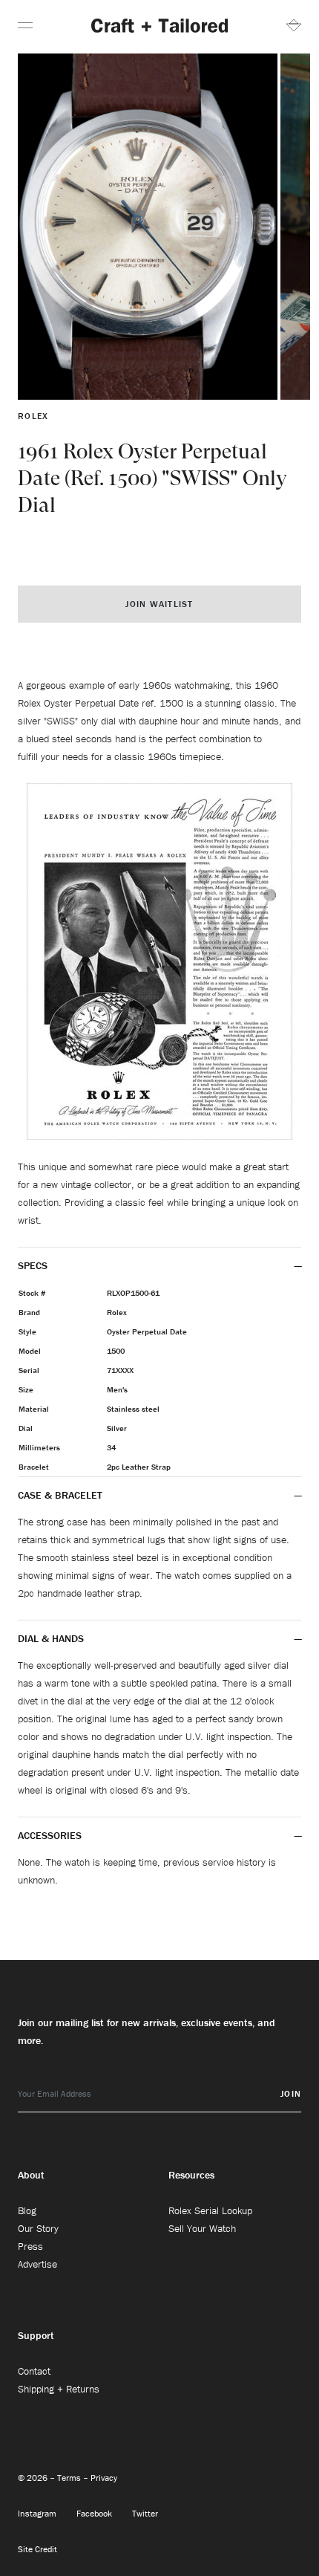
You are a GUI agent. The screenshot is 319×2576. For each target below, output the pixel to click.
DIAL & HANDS (51, 1638)
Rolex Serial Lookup (210, 2210)
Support (36, 2335)
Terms (70, 2478)
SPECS (33, 1265)
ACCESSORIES (51, 1835)
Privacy (104, 2478)
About (31, 2175)
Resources (191, 2175)
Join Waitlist (159, 604)
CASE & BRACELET (60, 1495)
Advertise (37, 2264)
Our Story (38, 2228)
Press (30, 2246)
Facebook (95, 2513)
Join (291, 2093)
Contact (34, 2371)
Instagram (38, 2513)
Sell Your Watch (202, 2228)
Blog (27, 2210)
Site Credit (37, 2549)
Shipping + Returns (59, 2389)
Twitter (145, 2513)
